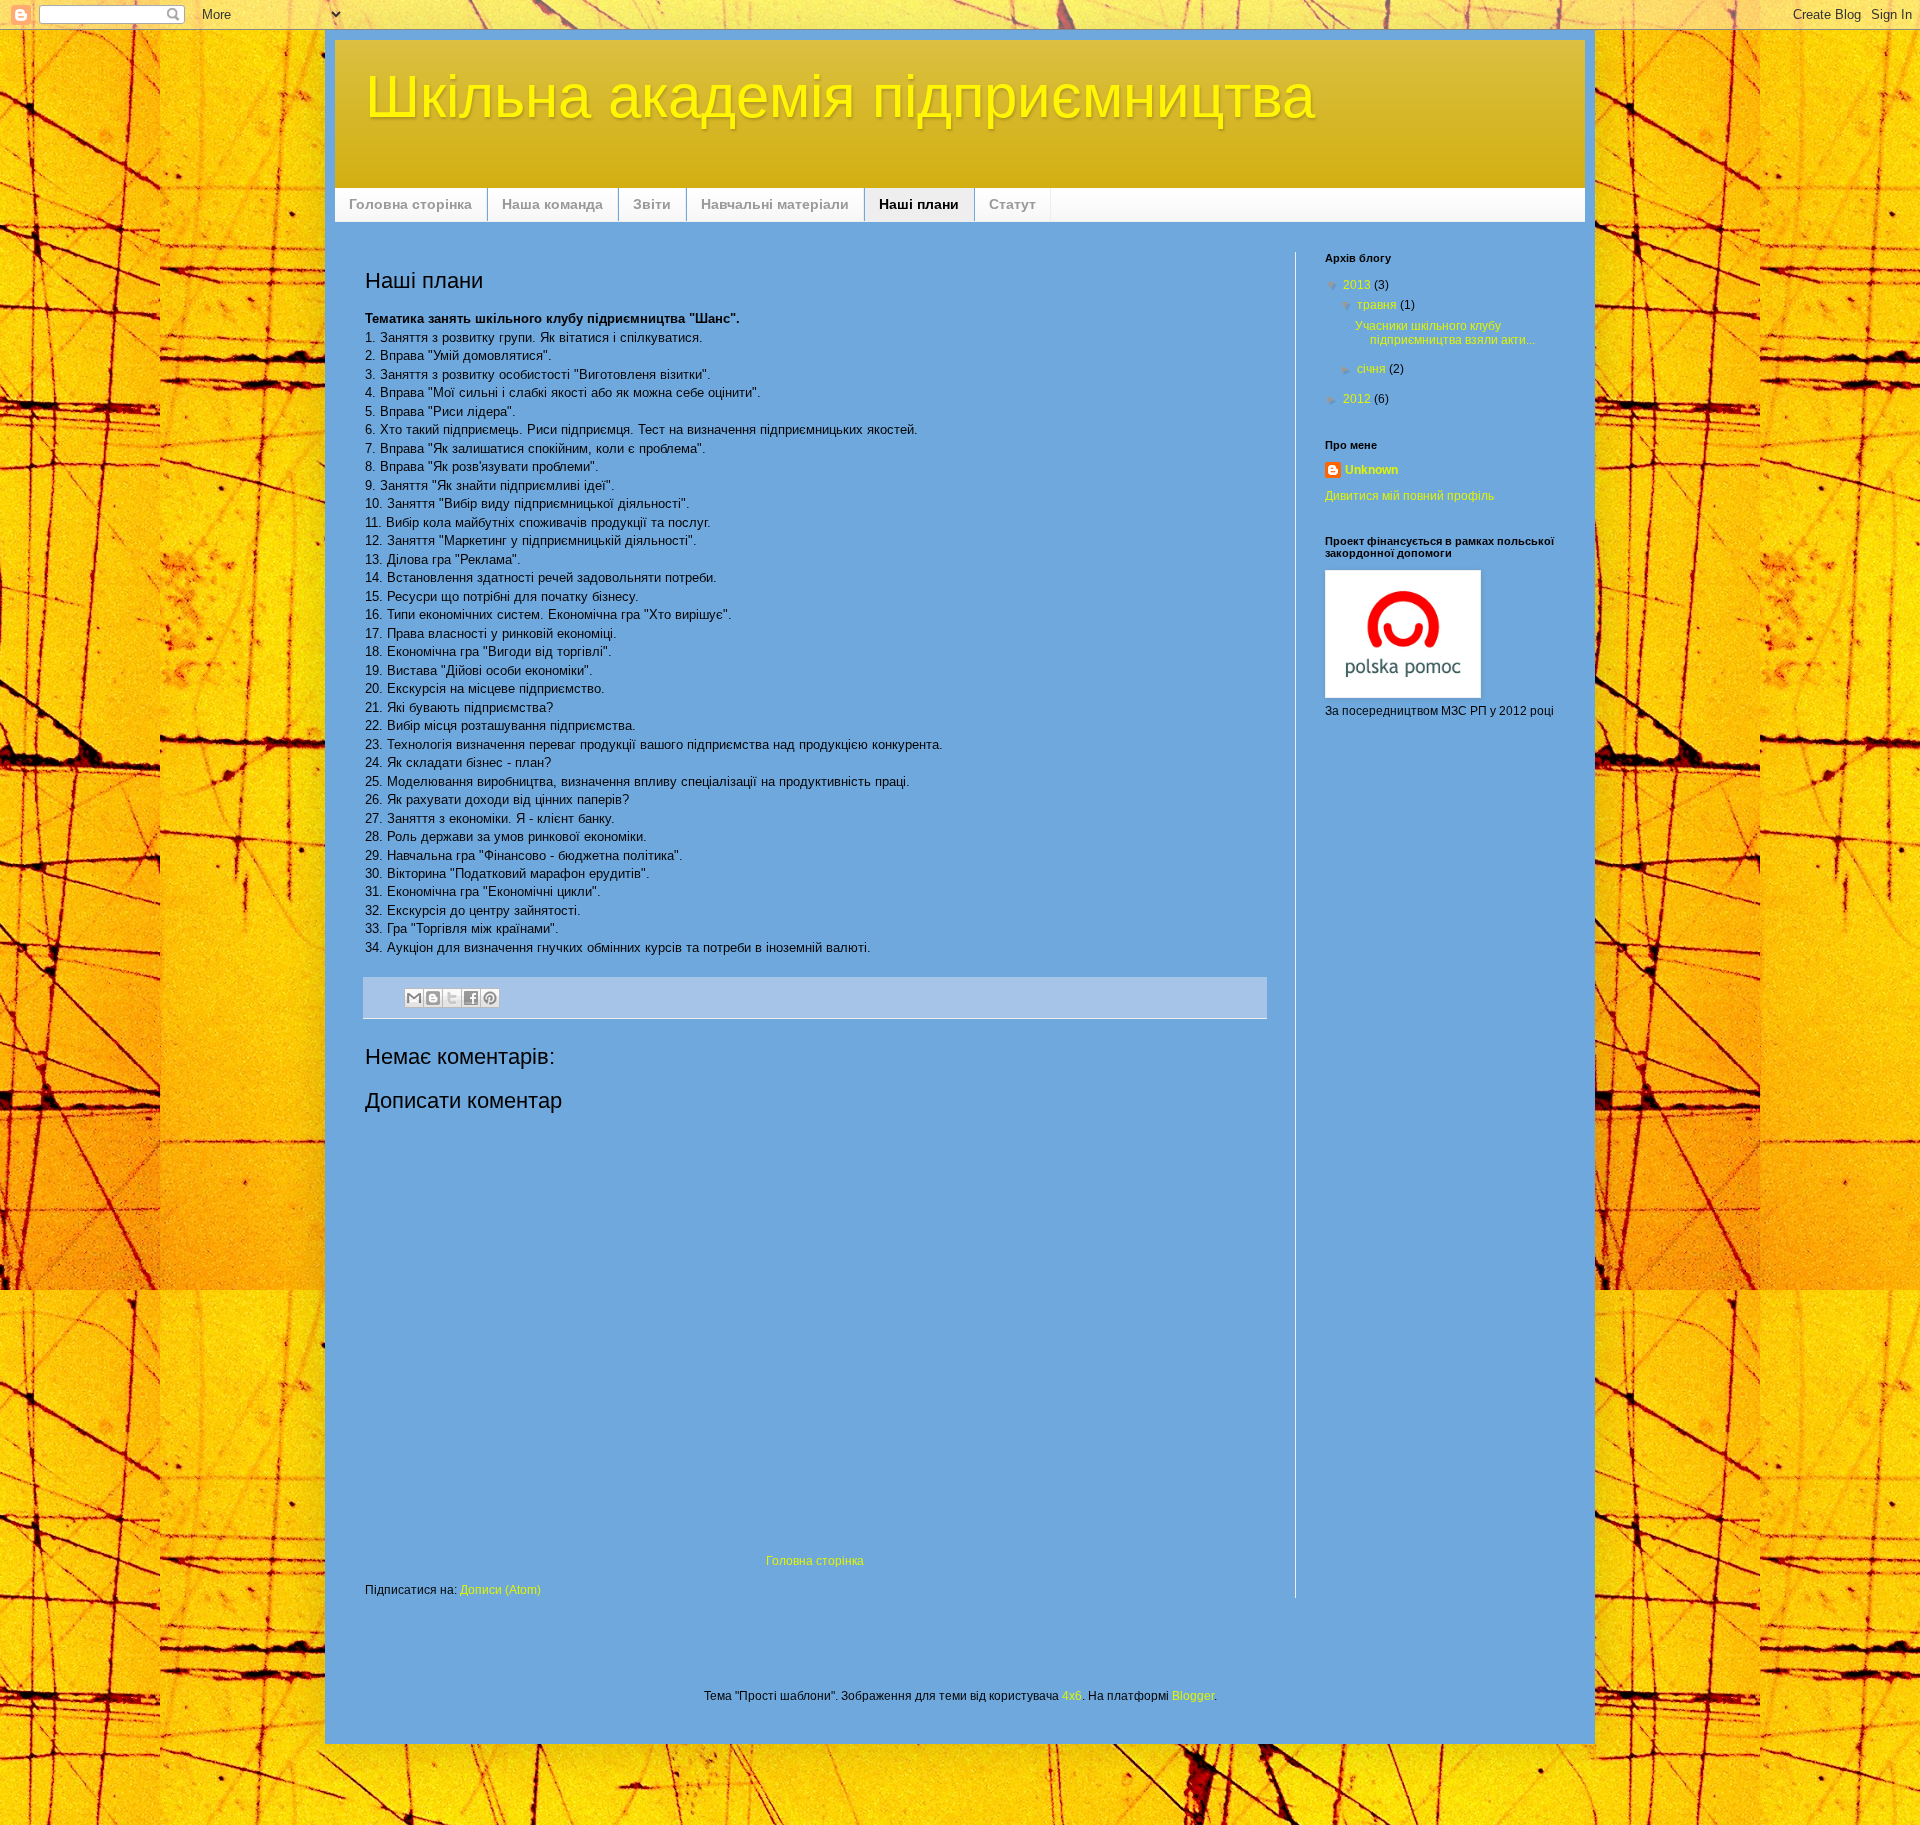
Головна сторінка (410, 204)
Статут (1012, 204)
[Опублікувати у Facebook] (471, 998)
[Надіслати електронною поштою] (414, 998)
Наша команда (552, 204)
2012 (1358, 399)
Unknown (1371, 470)
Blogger (1193, 1696)
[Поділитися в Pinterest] (490, 998)
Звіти (652, 204)
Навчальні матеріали (775, 204)
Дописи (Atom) (500, 1590)
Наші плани (919, 204)
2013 (1358, 285)
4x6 (1072, 1696)
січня (1373, 369)
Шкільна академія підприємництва (840, 96)
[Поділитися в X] (452, 998)
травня (1378, 305)
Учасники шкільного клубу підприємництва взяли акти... (1445, 333)
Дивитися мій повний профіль (1409, 496)
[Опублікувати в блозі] (433, 998)
